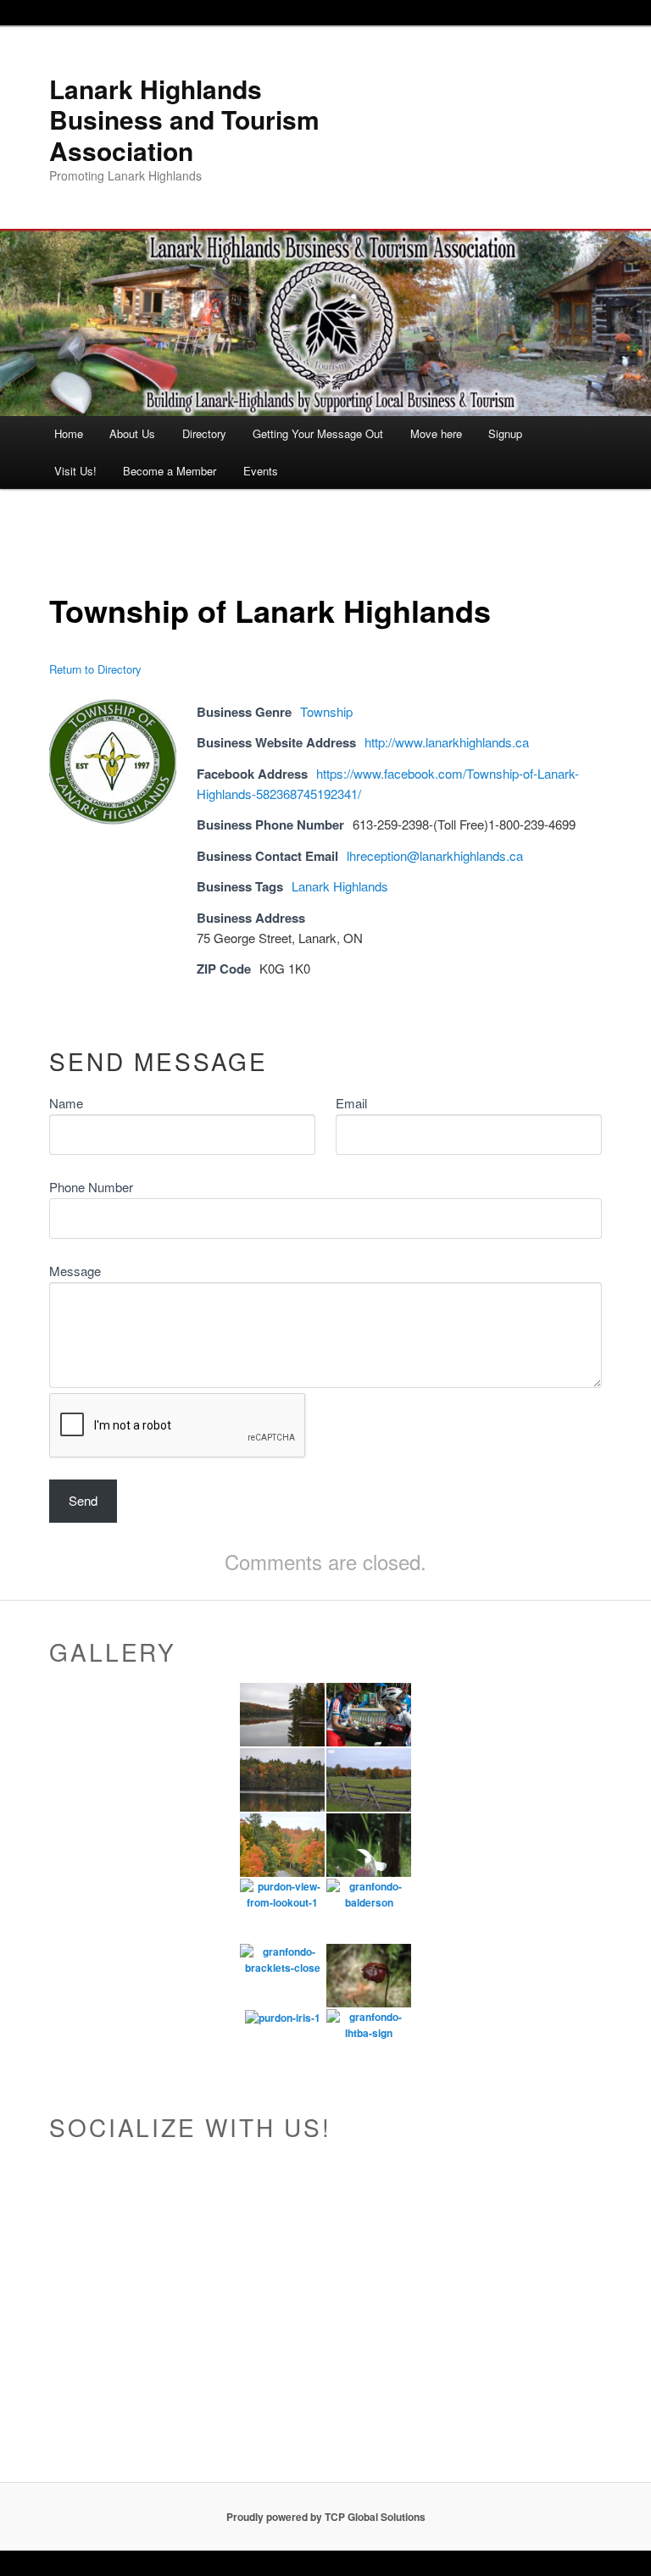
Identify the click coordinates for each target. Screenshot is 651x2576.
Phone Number (91, 1187)
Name (66, 1103)
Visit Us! (75, 471)
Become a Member (170, 471)
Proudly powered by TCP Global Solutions (326, 2517)
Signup (505, 433)
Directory (204, 433)
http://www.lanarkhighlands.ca (447, 742)
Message (75, 1271)
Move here (436, 433)
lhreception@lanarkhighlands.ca (435, 855)
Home (69, 433)
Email (351, 1103)
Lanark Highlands (340, 886)
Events (261, 471)
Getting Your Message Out (318, 433)
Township (326, 711)
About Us (132, 433)
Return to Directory (95, 669)
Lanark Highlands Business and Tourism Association (184, 119)
